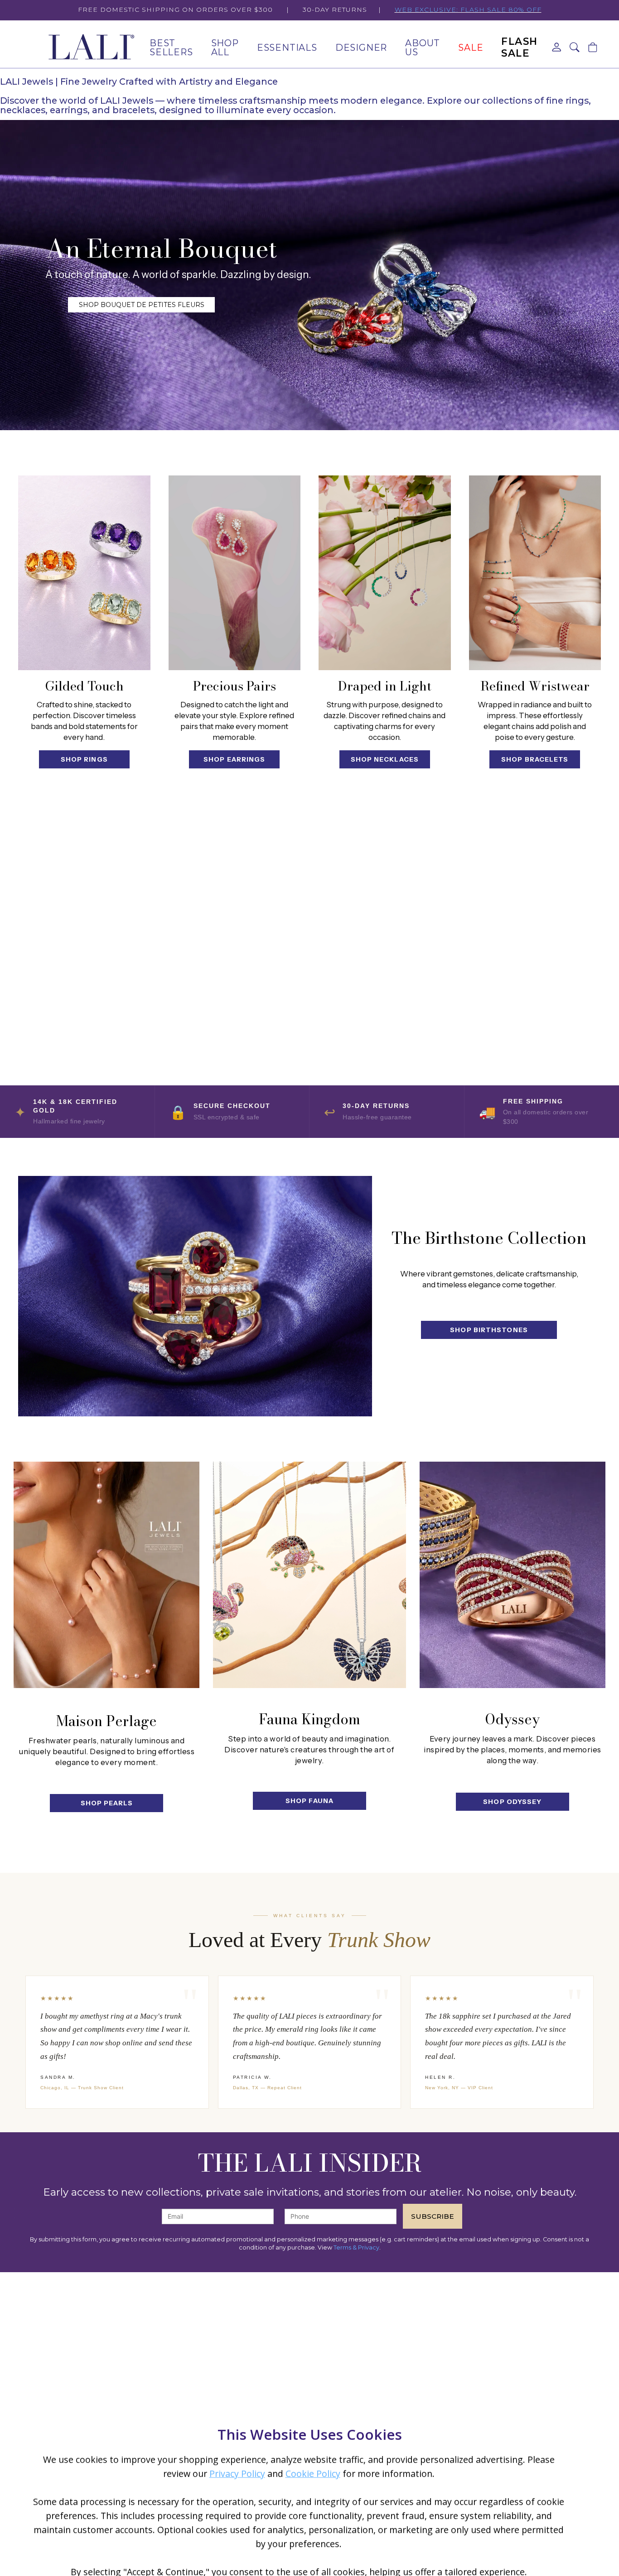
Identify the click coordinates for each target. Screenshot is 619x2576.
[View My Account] (557, 48)
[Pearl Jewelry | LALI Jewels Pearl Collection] (106, 1575)
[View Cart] (593, 48)
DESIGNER (361, 48)
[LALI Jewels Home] (91, 48)
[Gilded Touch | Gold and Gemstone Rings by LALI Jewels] (84, 573)
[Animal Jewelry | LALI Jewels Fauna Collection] (309, 1575)
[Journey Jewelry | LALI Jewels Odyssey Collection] (513, 1575)
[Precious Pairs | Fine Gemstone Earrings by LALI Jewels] (235, 573)
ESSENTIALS (287, 48)
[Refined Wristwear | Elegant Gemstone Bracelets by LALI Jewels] (535, 573)
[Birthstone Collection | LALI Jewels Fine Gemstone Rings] (195, 1296)
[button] (575, 48)
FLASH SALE (520, 47)
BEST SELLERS (171, 48)
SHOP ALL (225, 48)
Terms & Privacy (356, 2247)
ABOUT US (423, 48)
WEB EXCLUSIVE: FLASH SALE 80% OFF (468, 10)
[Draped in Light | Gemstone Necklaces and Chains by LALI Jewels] (385, 573)
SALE (471, 48)
